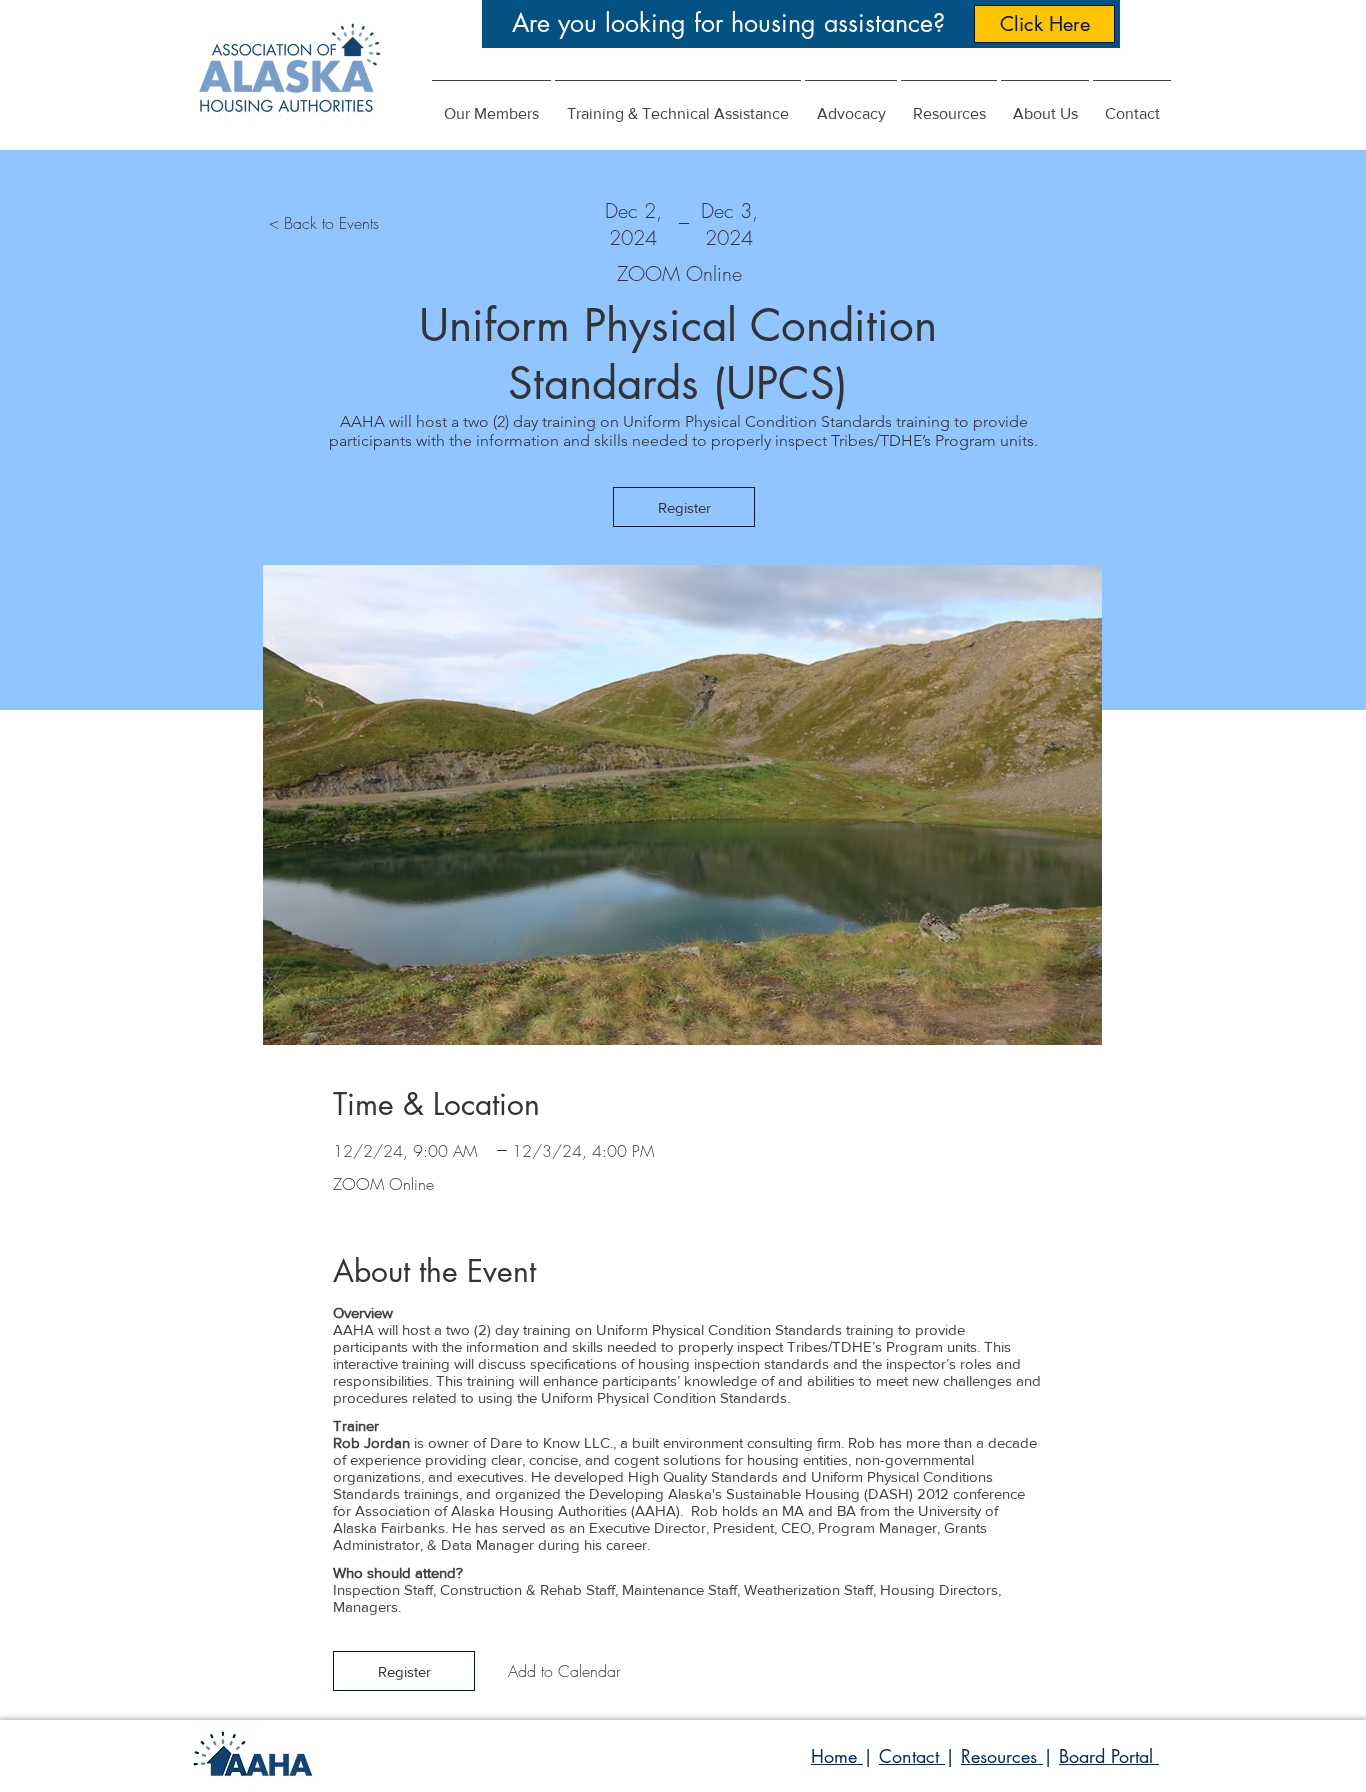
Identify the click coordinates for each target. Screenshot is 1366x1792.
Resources (1002, 1756)
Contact (912, 1756)
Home (837, 1756)
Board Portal (1109, 1756)
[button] (851, 105)
